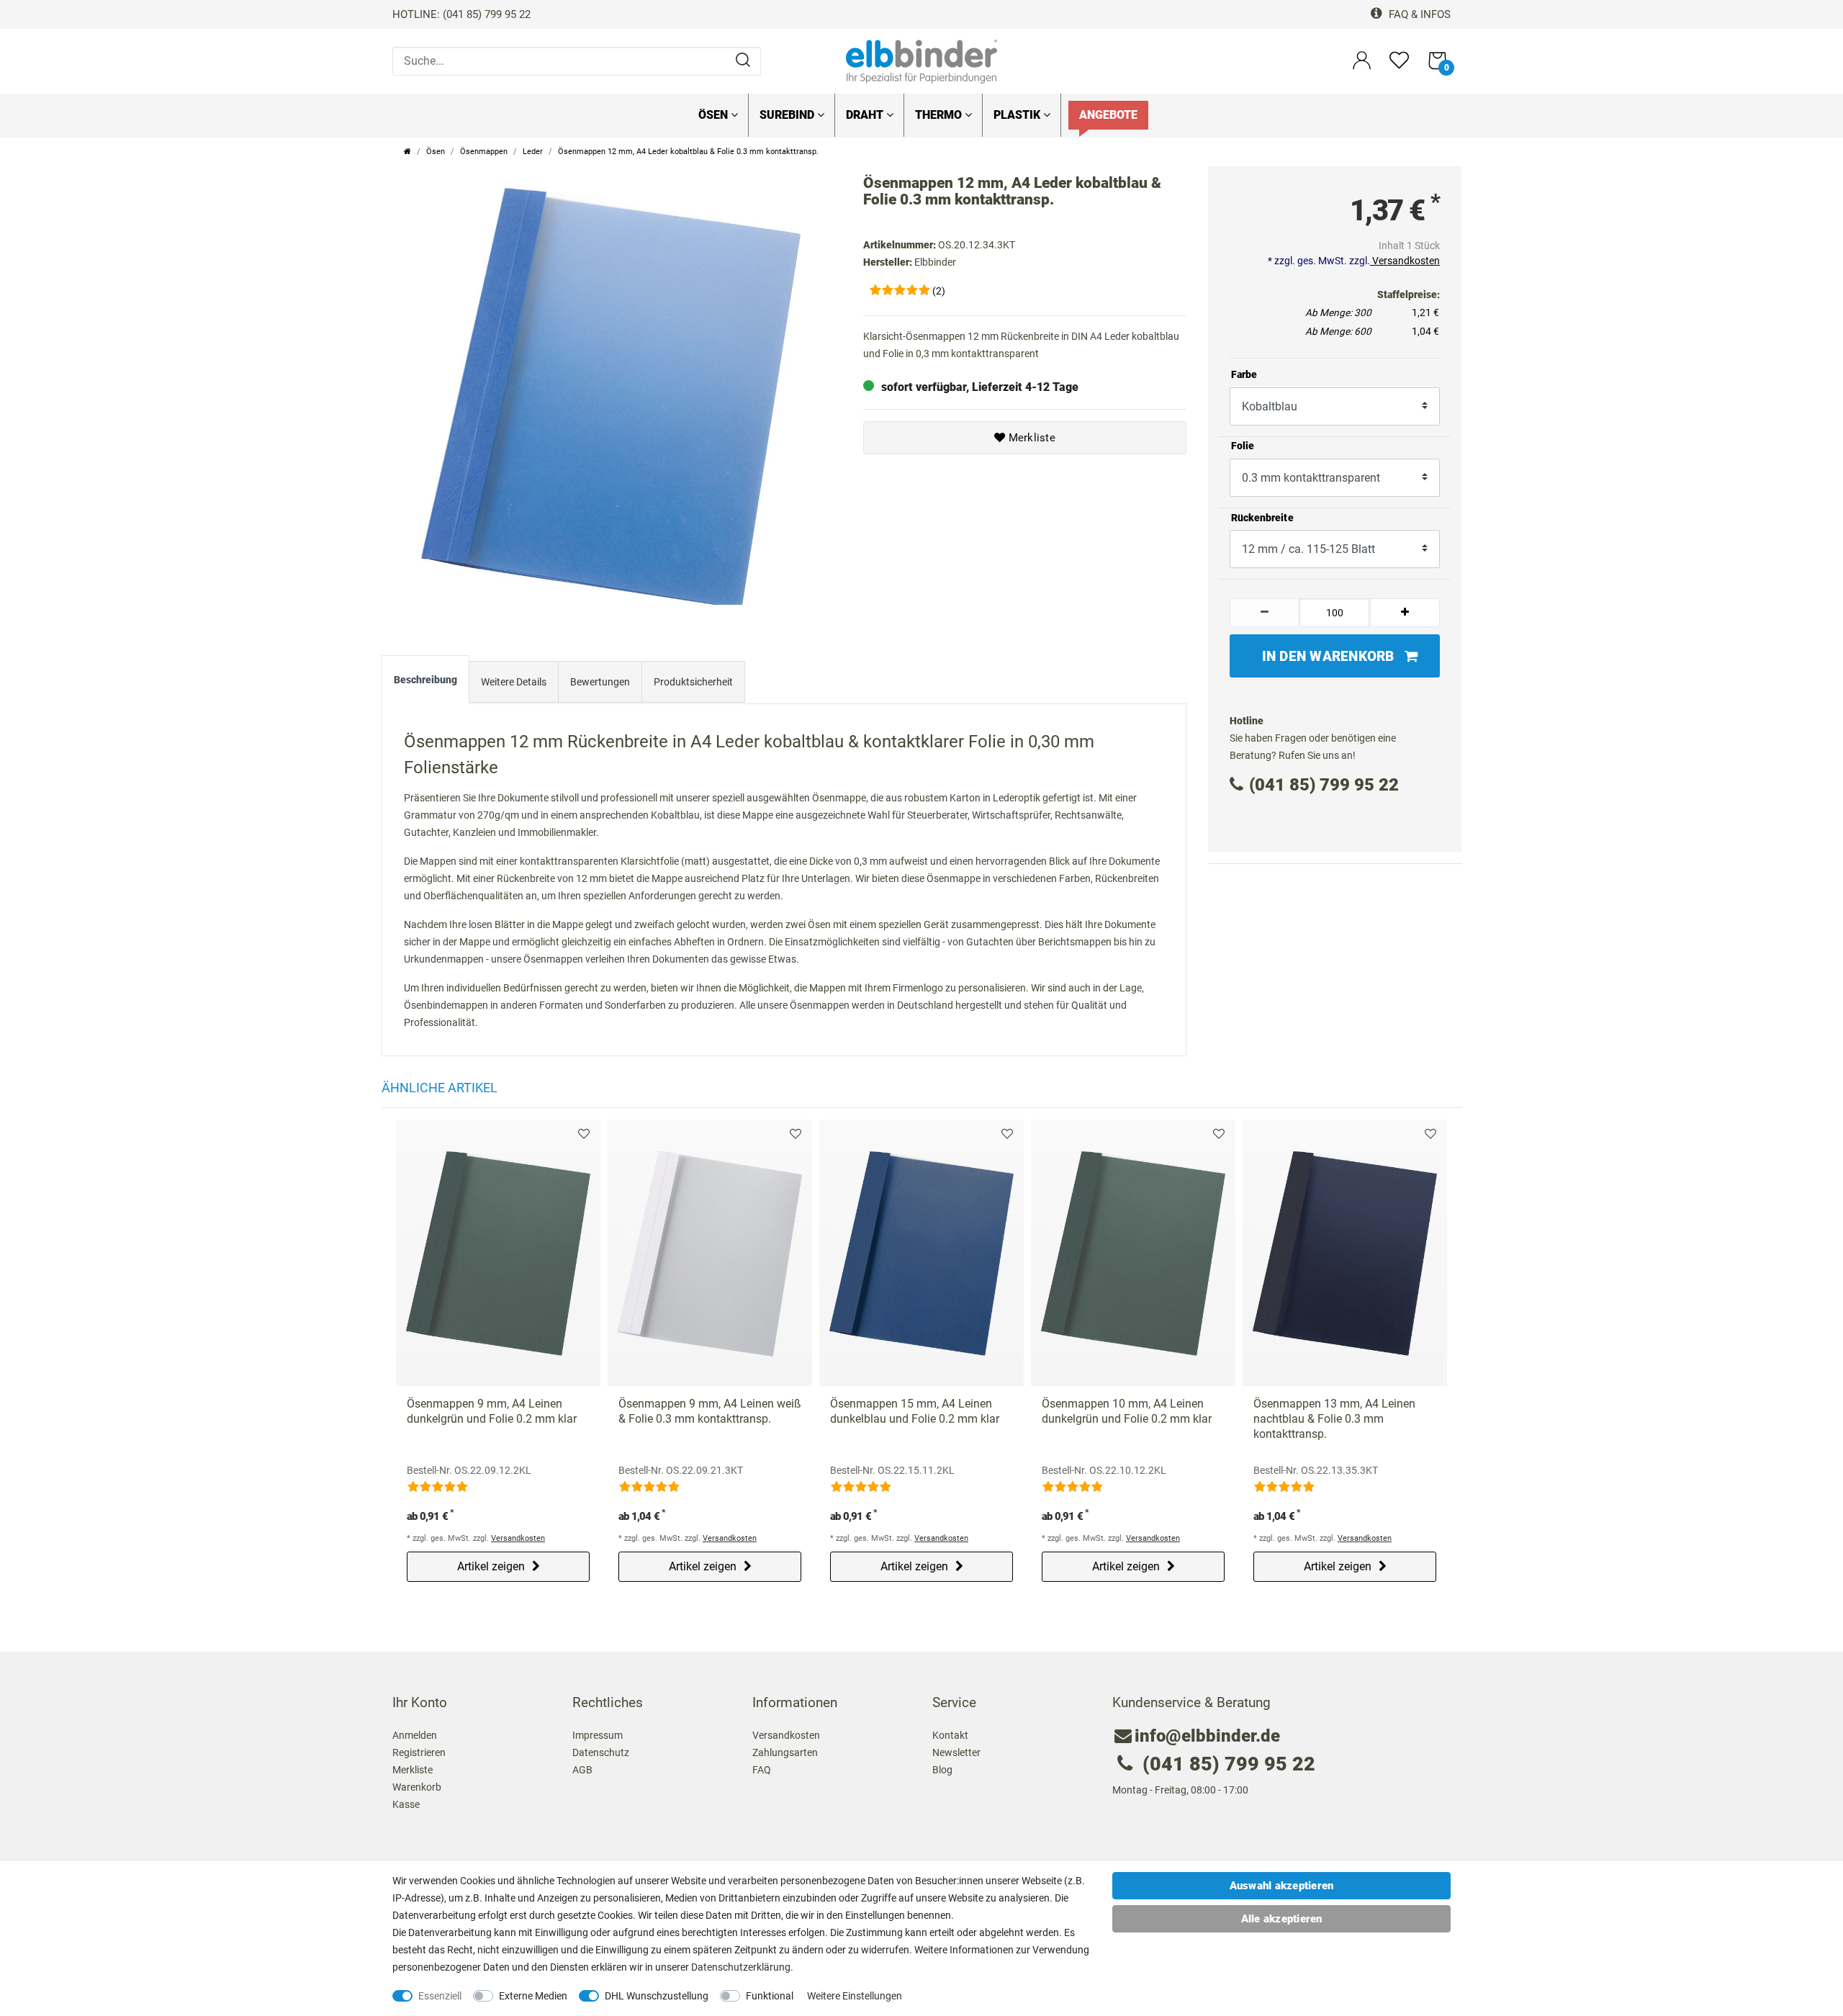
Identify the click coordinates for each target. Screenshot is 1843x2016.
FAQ (762, 1770)
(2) (939, 291)
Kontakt (950, 1735)
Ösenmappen (484, 152)
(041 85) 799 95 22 (1324, 785)
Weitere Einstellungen (855, 1996)
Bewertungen (600, 682)
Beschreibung (425, 680)
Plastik (1018, 115)
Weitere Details (514, 682)
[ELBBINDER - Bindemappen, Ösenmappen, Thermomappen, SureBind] (921, 60)
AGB (582, 1770)
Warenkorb (417, 1787)
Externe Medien (533, 1996)
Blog (942, 1770)
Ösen (715, 115)
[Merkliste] (1399, 67)
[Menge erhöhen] (1405, 613)
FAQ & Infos (1418, 14)
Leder (533, 152)
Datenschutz (601, 1752)
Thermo (940, 115)
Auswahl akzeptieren (1282, 1886)
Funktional (770, 1996)
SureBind (788, 115)
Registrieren (419, 1752)
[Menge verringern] (1265, 613)
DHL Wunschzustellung (657, 1996)
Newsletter (956, 1752)
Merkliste (1030, 438)
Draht (866, 115)
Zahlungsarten (785, 1752)
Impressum (598, 1735)
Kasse (406, 1804)
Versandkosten (1405, 261)
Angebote (1108, 115)
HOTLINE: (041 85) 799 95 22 (461, 14)
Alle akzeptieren (1282, 1919)
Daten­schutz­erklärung (741, 1967)
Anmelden (415, 1735)
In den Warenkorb (1328, 656)
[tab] (425, 683)
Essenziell (440, 1996)
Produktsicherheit (693, 682)
